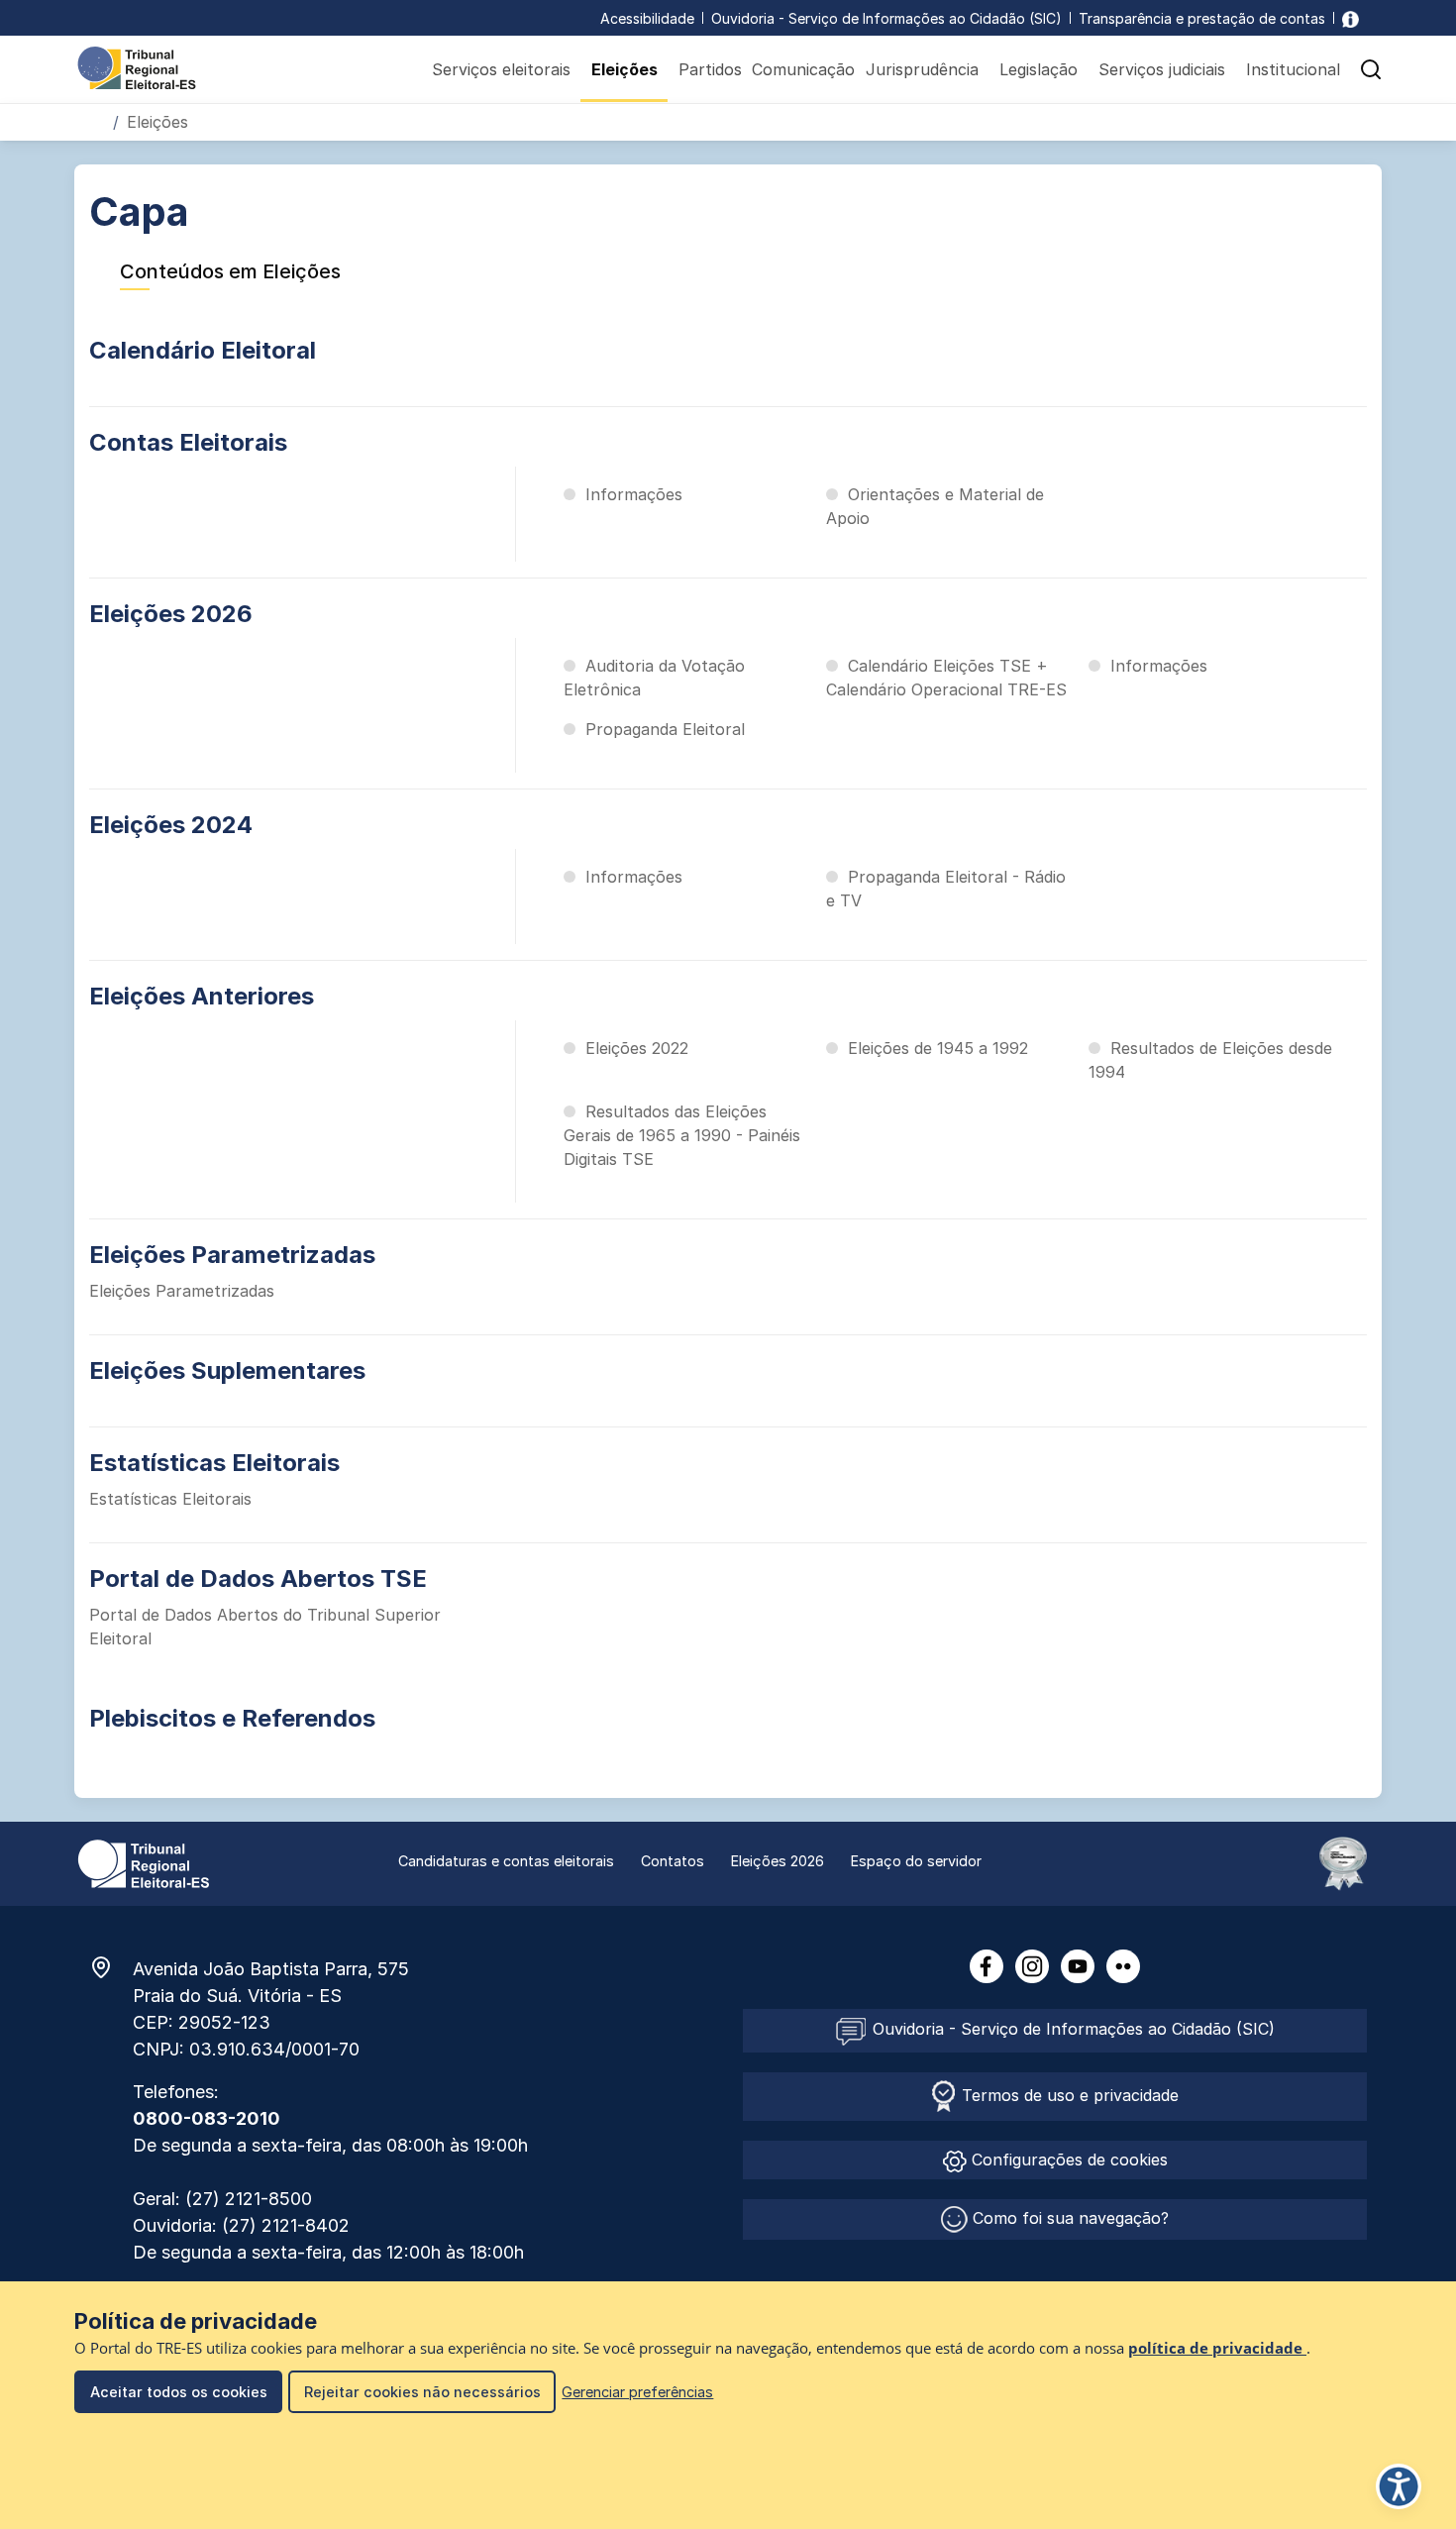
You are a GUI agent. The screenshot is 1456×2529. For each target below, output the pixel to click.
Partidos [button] (710, 69)
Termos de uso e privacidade (1068, 2095)
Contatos (673, 1861)
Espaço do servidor (916, 1861)
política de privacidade (1217, 2348)
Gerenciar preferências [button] (637, 2392)
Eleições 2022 (637, 1048)
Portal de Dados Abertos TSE (258, 1579)
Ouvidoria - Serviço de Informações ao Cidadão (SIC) (886, 18)
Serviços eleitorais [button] (501, 69)
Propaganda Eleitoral (665, 729)
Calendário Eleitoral (203, 350)
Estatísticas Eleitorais (214, 1463)
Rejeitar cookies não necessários (422, 2392)
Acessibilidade (647, 18)
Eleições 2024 (171, 825)
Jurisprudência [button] (922, 69)
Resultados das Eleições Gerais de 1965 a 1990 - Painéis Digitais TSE (682, 1135)
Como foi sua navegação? (1068, 2218)
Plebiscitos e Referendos (232, 1718)
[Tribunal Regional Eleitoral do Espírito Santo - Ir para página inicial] (137, 66)
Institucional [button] (1293, 69)
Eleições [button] (624, 69)
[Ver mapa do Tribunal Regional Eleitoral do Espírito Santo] (111, 1967)
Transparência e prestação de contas (1202, 18)
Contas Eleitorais (188, 442)
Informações (634, 494)
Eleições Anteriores (202, 996)
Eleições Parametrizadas (232, 1255)
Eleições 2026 (171, 614)
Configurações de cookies (1067, 2160)
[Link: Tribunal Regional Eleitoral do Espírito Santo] (144, 1862)
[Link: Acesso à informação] (1351, 18)
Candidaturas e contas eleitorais (506, 1861)
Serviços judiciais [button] (1162, 69)
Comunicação (803, 69)
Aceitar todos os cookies (179, 2392)
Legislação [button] (1039, 69)
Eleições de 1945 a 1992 (938, 1048)
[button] (1371, 69)
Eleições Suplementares (227, 1370)
